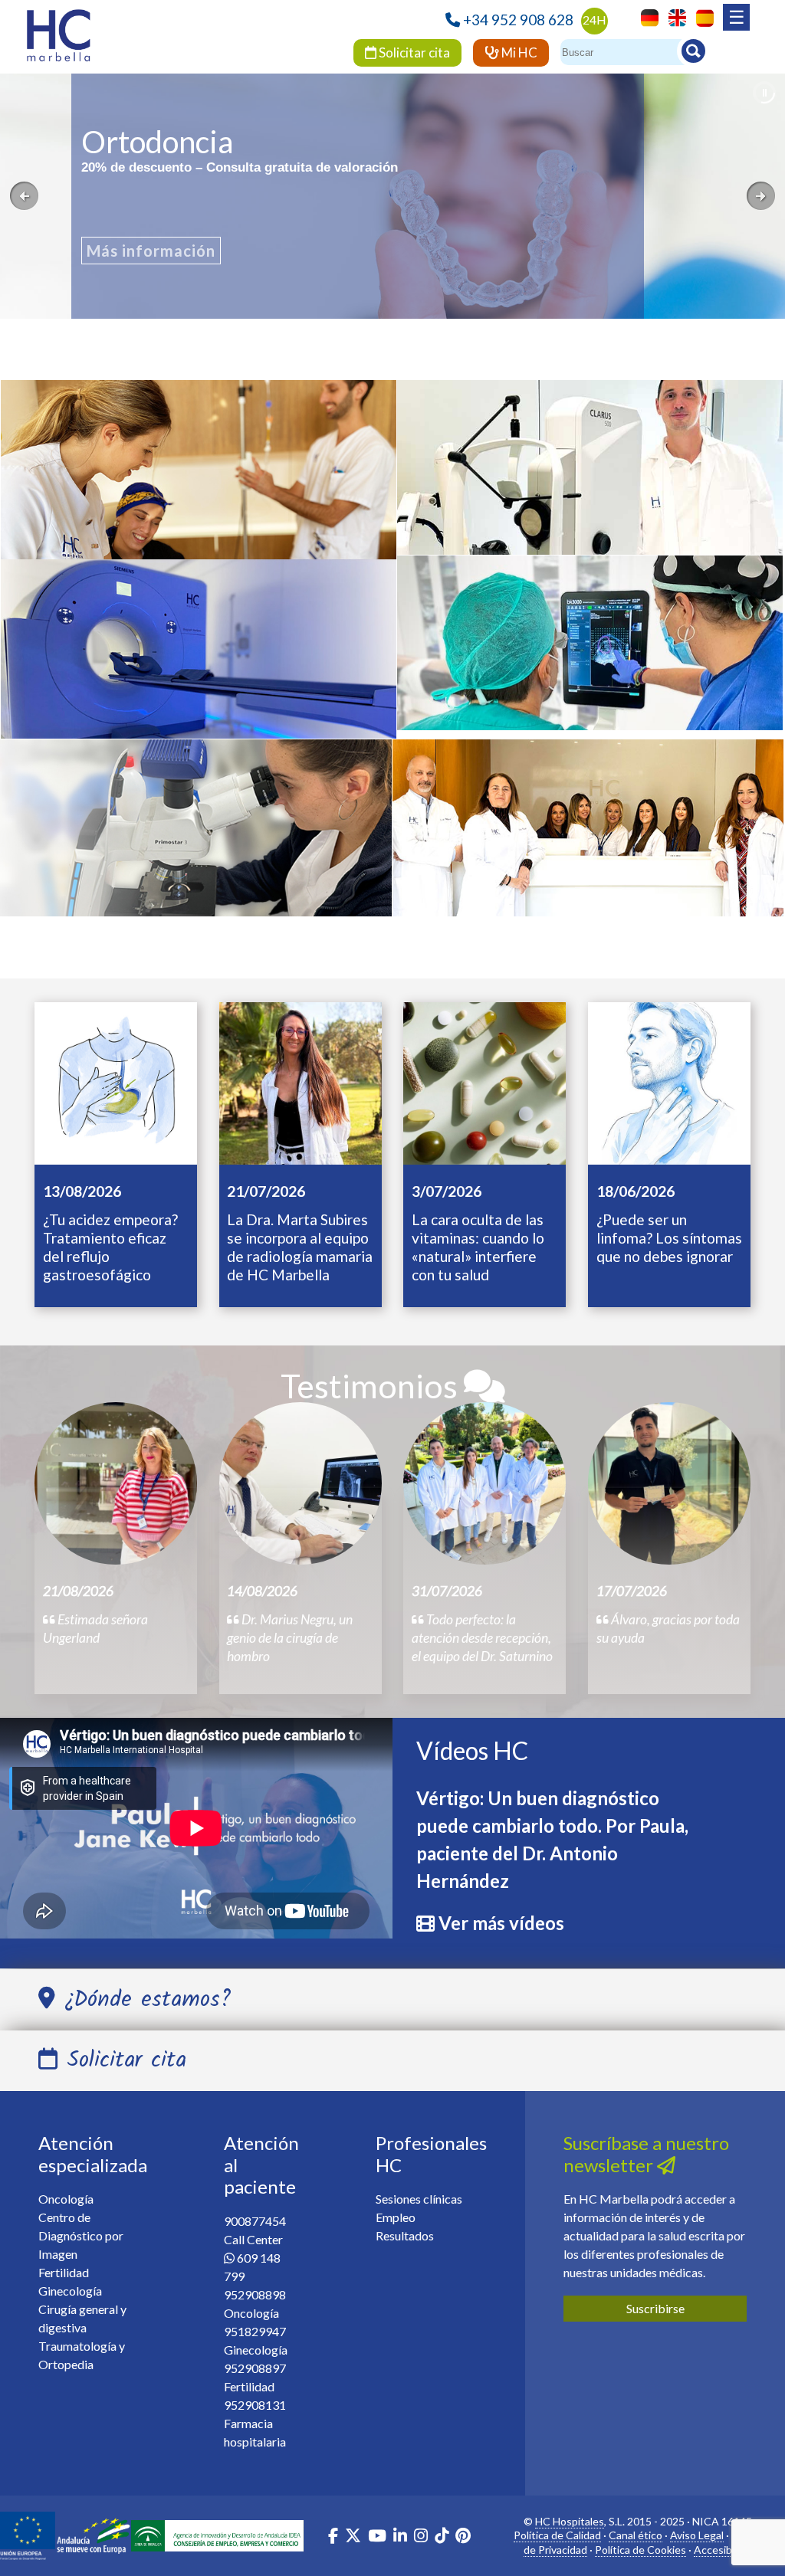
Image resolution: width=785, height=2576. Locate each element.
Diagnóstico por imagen (199, 660)
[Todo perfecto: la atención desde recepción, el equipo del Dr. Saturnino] (484, 1483)
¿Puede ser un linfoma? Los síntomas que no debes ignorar (669, 1238)
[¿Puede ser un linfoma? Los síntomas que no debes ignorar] (669, 1082)
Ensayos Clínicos (195, 839)
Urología (590, 654)
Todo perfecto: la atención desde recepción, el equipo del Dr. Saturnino (482, 1638)
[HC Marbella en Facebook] (333, 2537)
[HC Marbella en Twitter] (354, 2537)
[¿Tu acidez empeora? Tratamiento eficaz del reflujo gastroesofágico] (116, 1082)
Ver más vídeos (501, 1923)
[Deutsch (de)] (646, 16)
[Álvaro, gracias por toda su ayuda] (669, 1483)
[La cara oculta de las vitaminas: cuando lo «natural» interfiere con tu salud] (484, 1082)
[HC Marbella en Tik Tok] (442, 2537)
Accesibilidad (725, 2550)
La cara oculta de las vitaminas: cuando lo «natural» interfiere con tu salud (478, 1247)
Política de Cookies (640, 2550)
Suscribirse (655, 2308)
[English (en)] (673, 16)
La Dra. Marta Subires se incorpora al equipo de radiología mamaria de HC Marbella (300, 1247)
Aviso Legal (697, 2535)
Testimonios (372, 1386)
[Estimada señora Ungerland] (116, 1483)
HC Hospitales (570, 2521)
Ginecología (588, 839)
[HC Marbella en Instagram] (421, 2537)
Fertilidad (64, 2272)
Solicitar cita (413, 52)
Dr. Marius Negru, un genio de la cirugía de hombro (290, 1638)
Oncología (199, 481)
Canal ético (636, 2535)
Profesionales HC (431, 2154)
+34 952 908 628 (518, 20)
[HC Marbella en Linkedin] (400, 2537)
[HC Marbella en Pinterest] (463, 2537)
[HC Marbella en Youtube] (377, 2537)
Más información (151, 251)
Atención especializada (93, 2154)
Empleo (396, 2217)
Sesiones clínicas (419, 2199)
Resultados (405, 2235)
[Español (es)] (701, 16)
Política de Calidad (557, 2535)
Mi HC (518, 52)
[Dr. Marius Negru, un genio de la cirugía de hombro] (301, 1483)
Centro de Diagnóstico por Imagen (81, 2235)
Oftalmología (590, 476)
